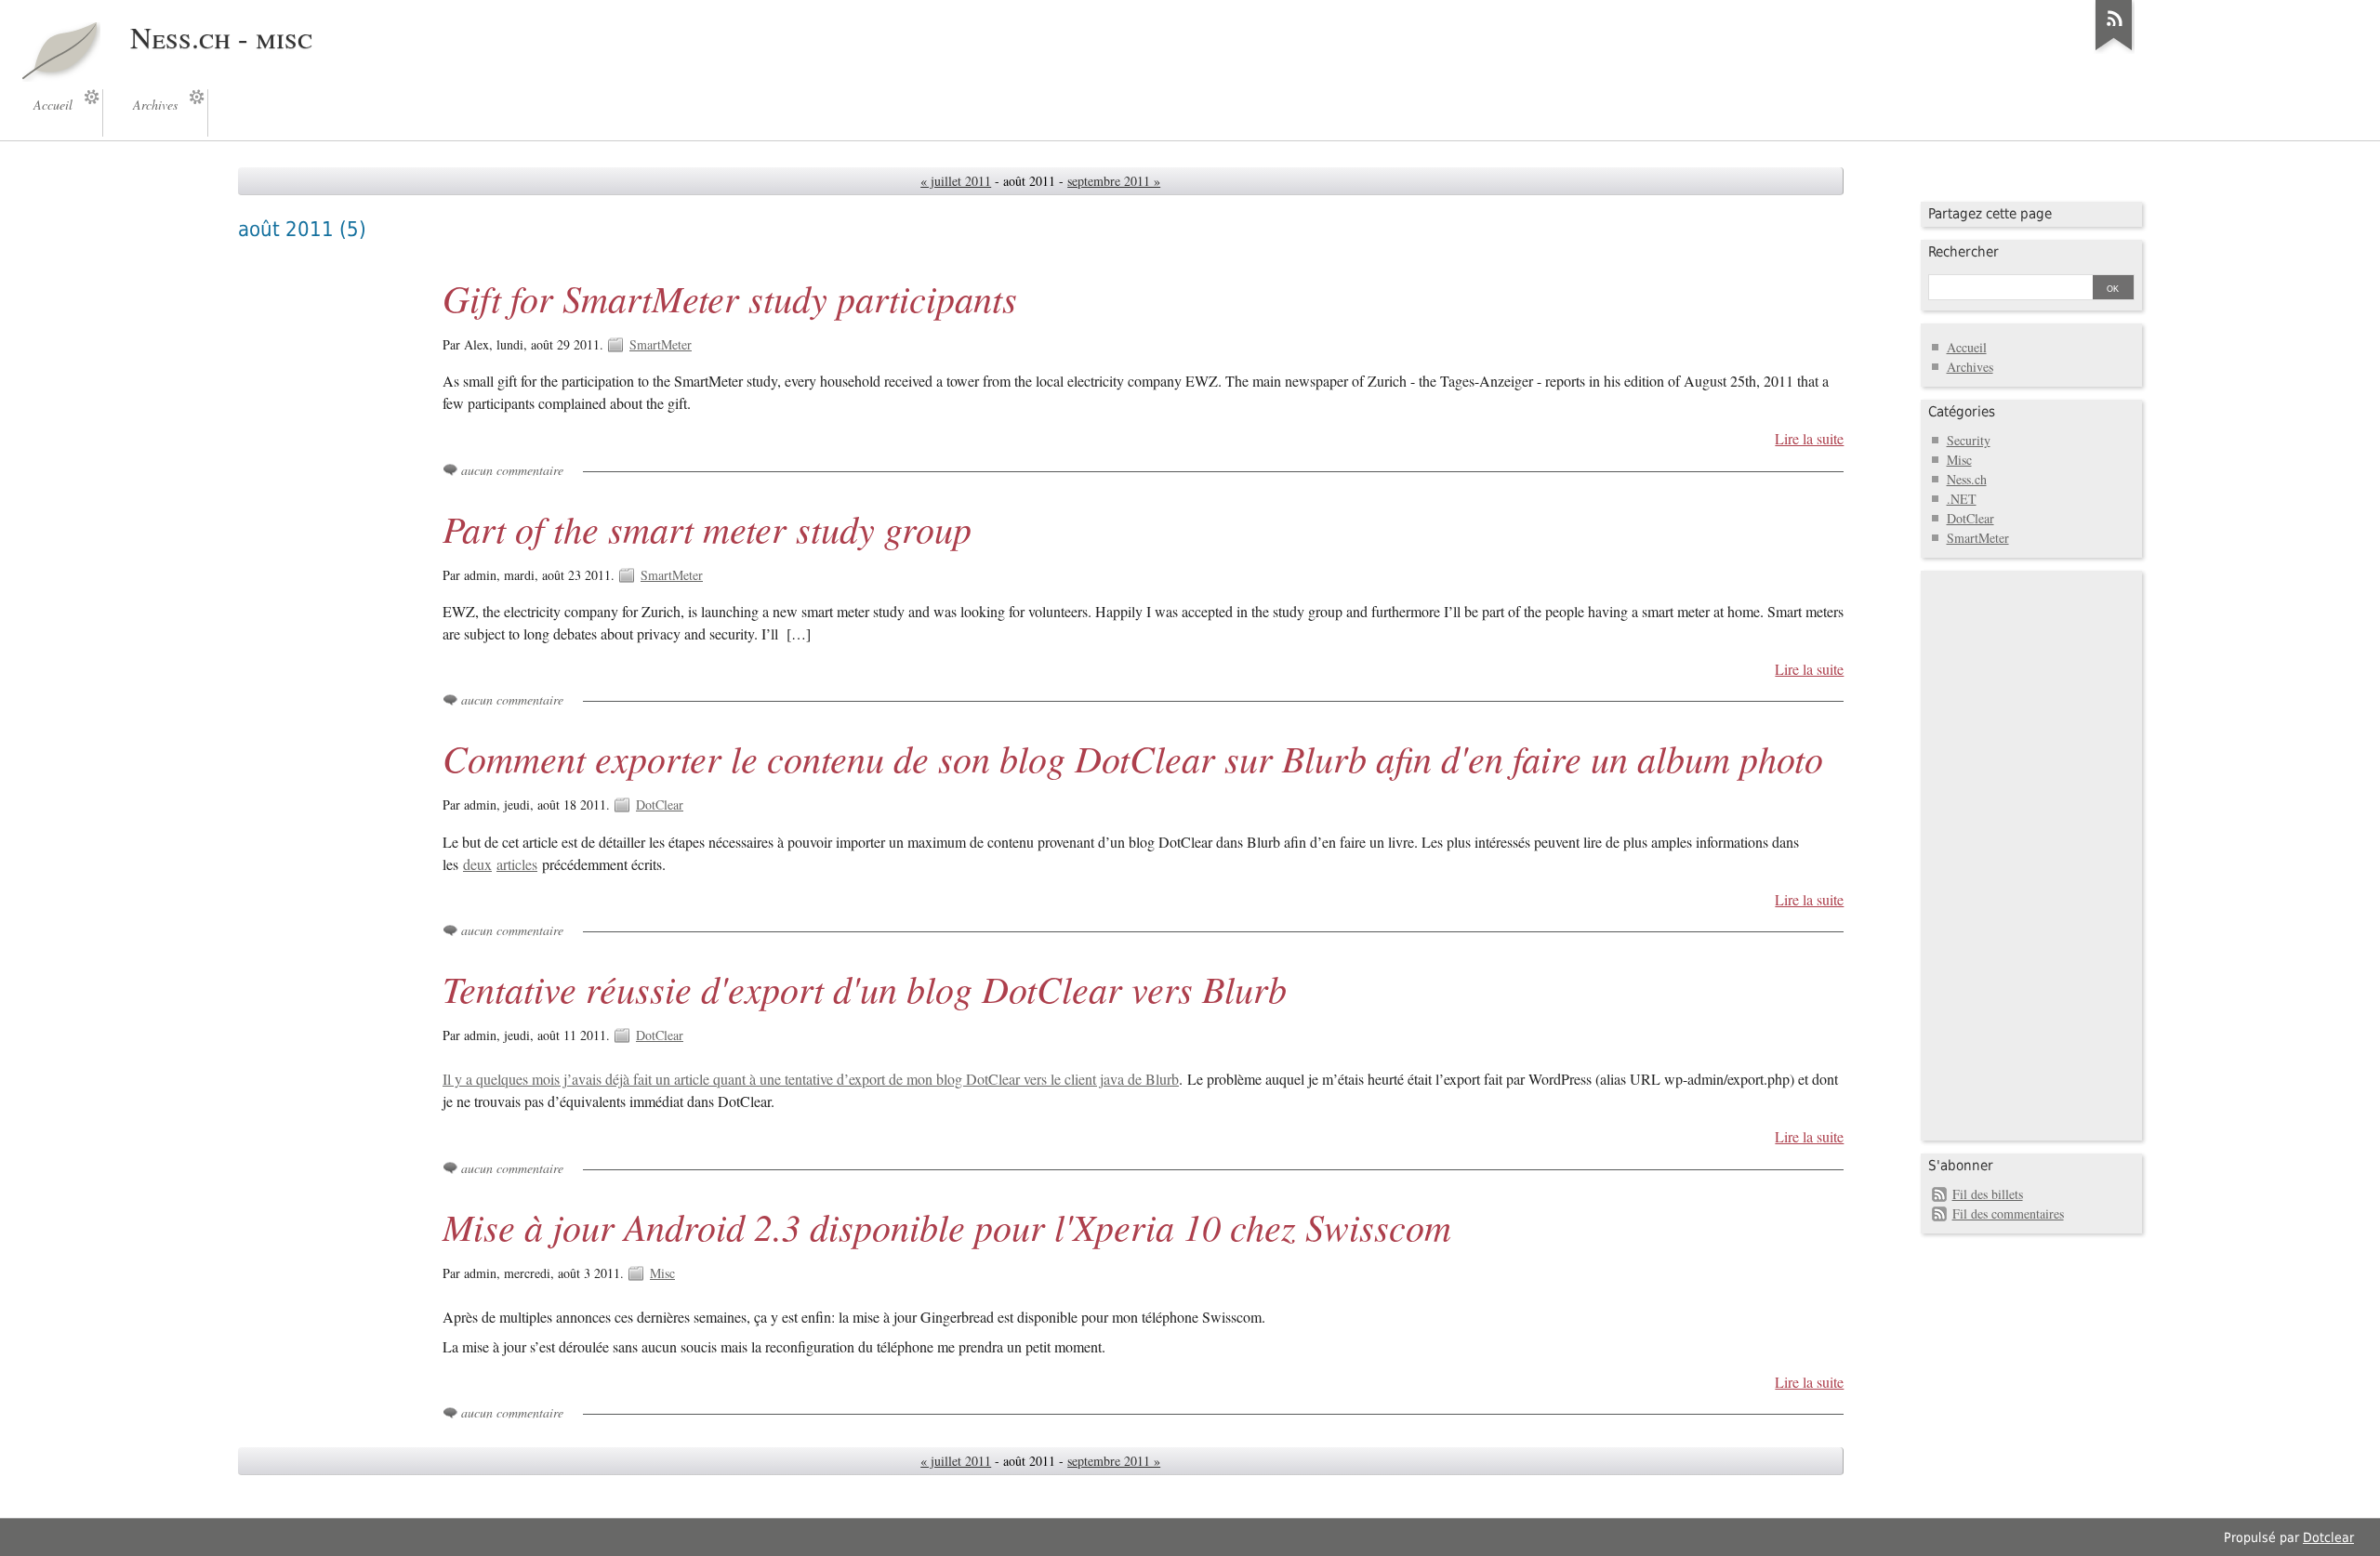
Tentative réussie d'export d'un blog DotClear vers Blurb (865, 988)
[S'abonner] (2114, 50)
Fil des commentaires (2008, 1213)
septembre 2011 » (1114, 181)
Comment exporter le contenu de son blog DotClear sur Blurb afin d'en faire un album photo (1133, 758)
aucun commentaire (512, 470)
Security (1969, 440)
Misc (662, 1273)
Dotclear (2328, 1537)
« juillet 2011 (956, 181)
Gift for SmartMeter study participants (730, 297)
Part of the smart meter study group (707, 528)
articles (517, 864)
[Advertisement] (2003, 853)
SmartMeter (661, 344)
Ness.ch (1967, 479)
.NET (1962, 499)
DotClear (660, 804)
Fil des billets (1988, 1194)
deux (477, 864)
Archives (1970, 367)
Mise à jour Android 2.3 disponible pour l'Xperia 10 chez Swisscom (947, 1226)
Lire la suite (1809, 439)
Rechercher (1963, 252)
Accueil (1967, 347)
